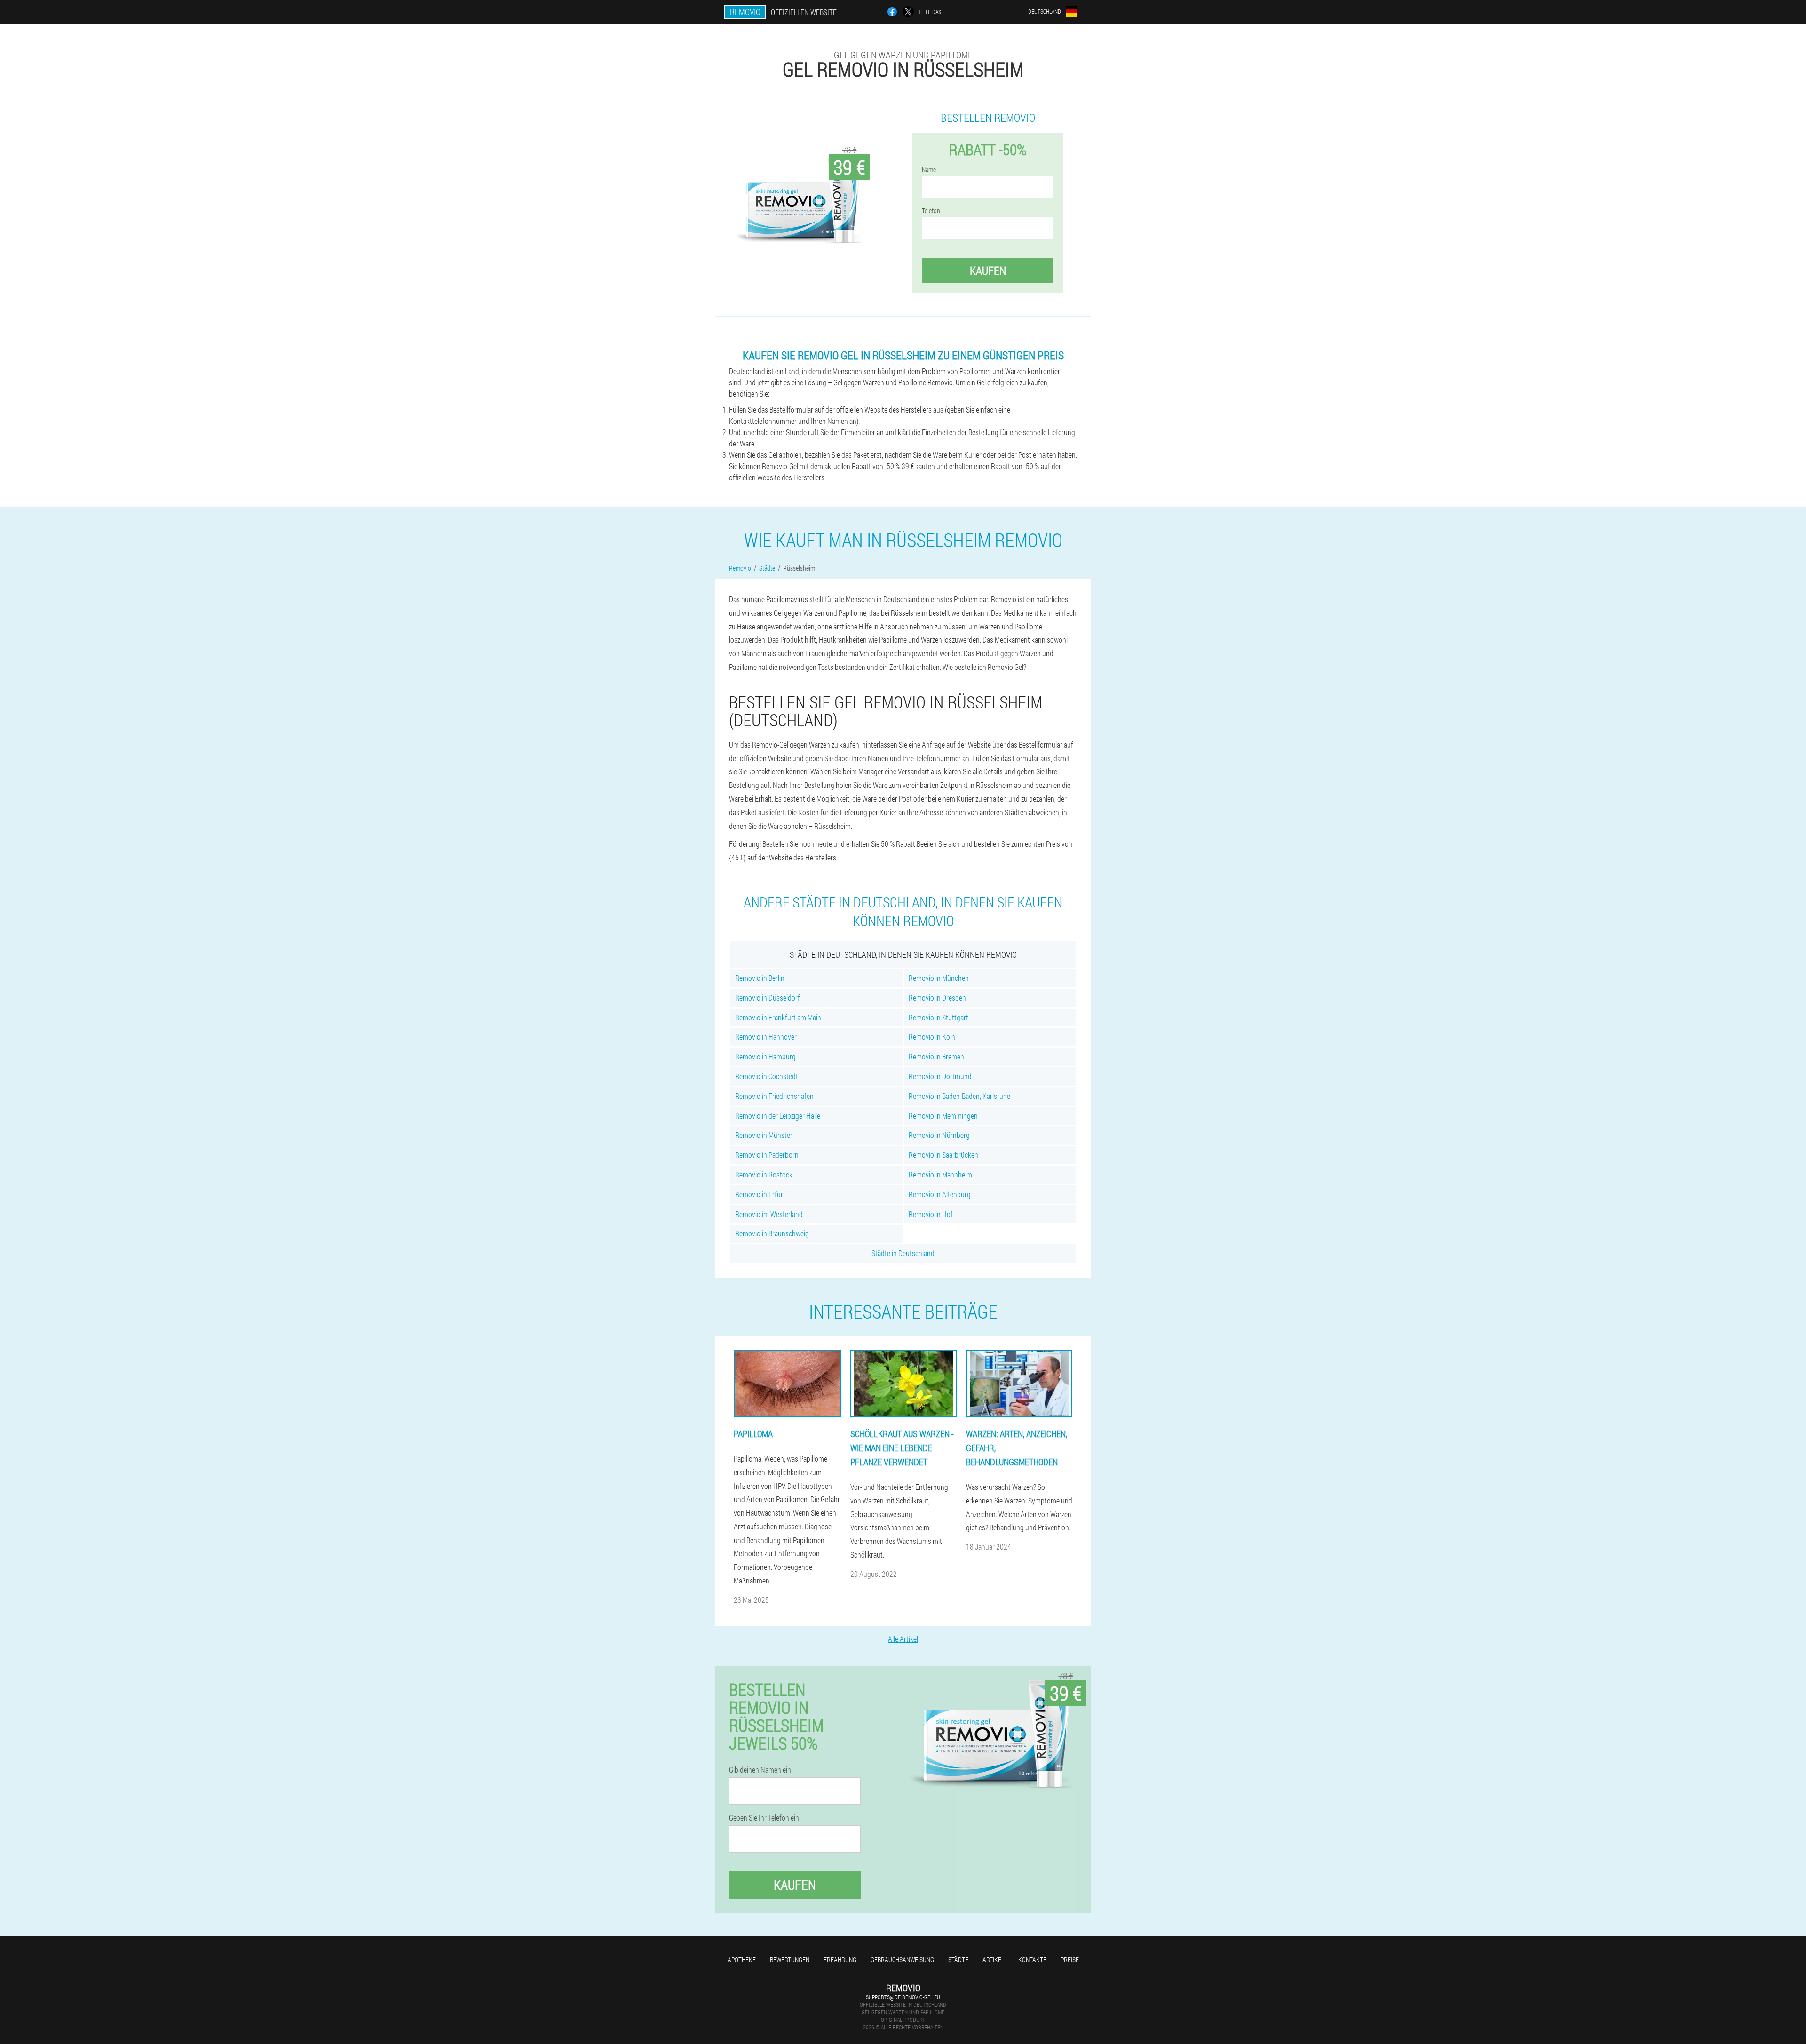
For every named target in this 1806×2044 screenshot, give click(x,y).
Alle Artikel (903, 1639)
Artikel (993, 1960)
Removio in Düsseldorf (768, 998)
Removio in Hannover (766, 1037)
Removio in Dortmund (940, 1076)
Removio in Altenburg (940, 1194)
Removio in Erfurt (760, 1194)
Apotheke (742, 1960)
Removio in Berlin (760, 978)
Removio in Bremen (936, 1056)
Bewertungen (790, 1960)
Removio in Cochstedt (767, 1076)
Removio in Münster (764, 1135)
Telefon (931, 211)
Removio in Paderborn (767, 1155)
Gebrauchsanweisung (902, 1960)
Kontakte (1032, 1960)
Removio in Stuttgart (939, 1017)
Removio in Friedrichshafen (774, 1096)
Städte (958, 1960)
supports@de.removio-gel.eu (903, 1997)
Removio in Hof (931, 1214)
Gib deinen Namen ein (760, 1770)
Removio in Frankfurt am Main (778, 1017)
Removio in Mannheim (940, 1174)
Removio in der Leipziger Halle (778, 1116)
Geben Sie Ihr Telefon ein (764, 1818)
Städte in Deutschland (903, 1253)
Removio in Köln (932, 1037)
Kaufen (988, 270)
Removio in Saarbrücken (943, 1155)
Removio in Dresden (937, 998)
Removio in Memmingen (943, 1116)
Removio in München (939, 978)
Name (929, 170)
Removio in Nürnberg (939, 1135)
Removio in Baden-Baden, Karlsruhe (959, 1096)
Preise (1070, 1960)
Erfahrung (840, 1960)
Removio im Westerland (769, 1214)
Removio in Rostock (764, 1174)
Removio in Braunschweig (772, 1233)
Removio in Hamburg (765, 1056)
